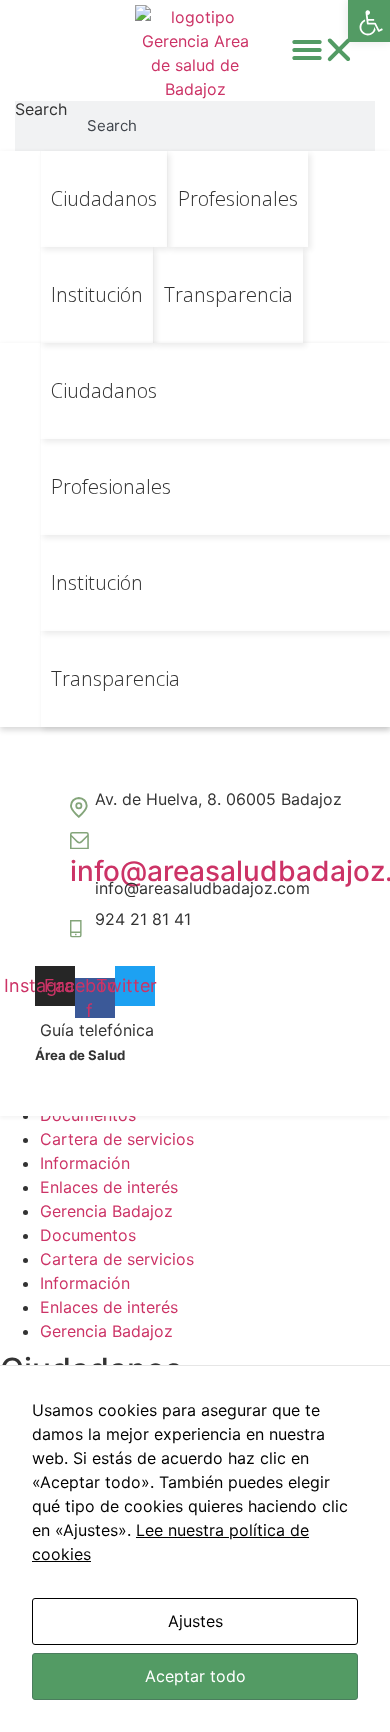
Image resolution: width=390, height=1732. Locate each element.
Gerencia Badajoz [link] (106, 1211)
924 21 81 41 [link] (143, 919)
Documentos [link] (88, 1235)
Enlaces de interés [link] (109, 1187)
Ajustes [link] (195, 1621)
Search (41, 110)
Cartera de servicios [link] (117, 1139)
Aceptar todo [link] (195, 1676)
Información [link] (85, 1163)
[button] (323, 50)
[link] (369, 21)
